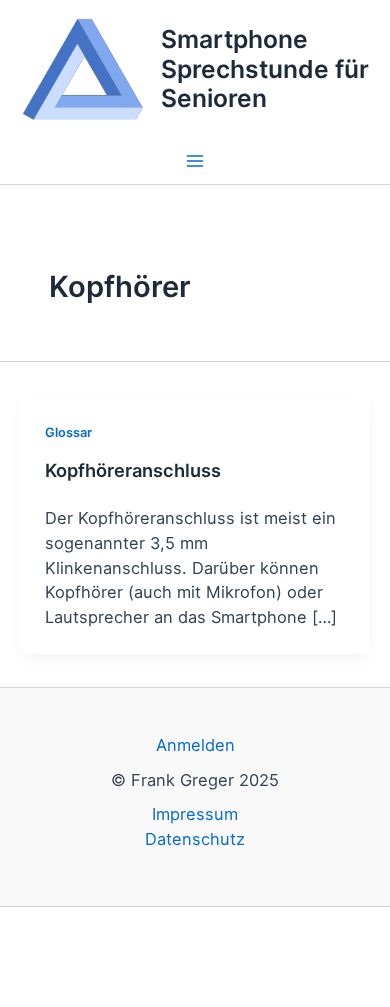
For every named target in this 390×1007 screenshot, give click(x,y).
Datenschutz (195, 839)
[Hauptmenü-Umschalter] (195, 161)
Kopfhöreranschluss (133, 470)
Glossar (68, 432)
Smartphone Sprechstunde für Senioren (265, 68)
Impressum (195, 814)
